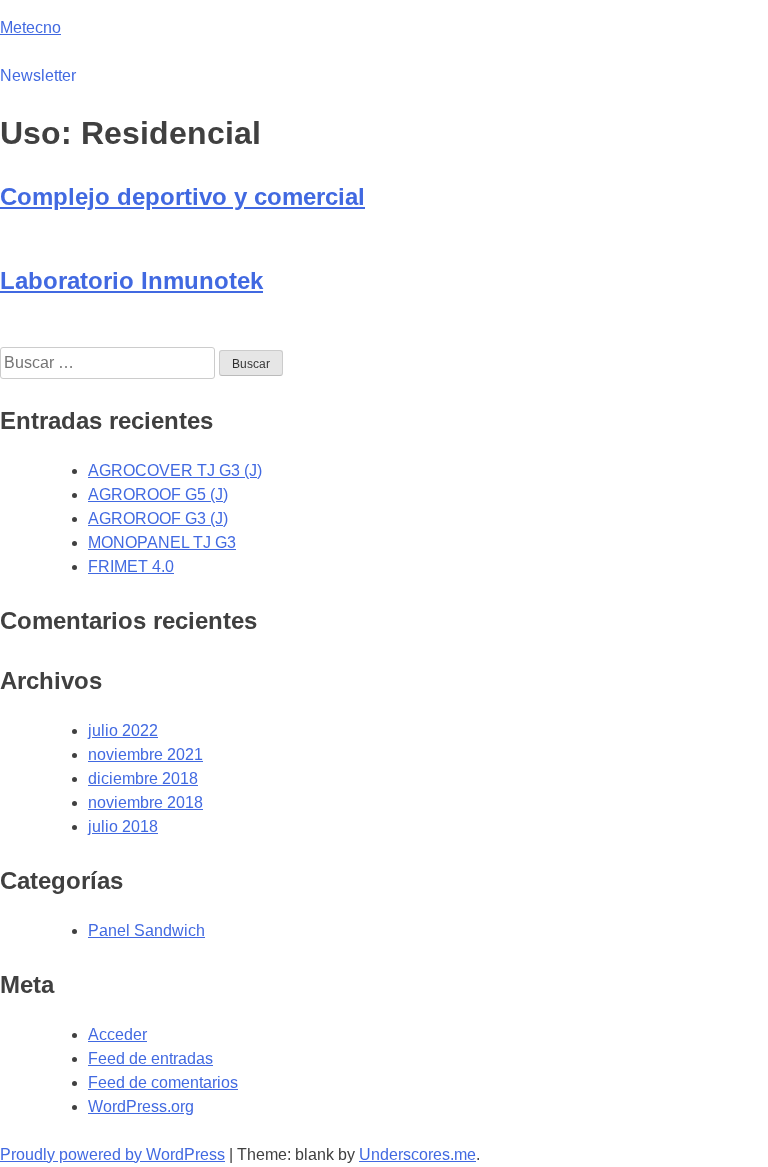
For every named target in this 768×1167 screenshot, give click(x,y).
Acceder (117, 1034)
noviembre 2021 (145, 754)
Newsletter (38, 75)
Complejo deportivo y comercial (182, 196)
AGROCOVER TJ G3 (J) (175, 470)
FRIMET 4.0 (131, 566)
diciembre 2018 (143, 778)
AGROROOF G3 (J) (158, 518)
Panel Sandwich (146, 930)
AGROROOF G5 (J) (158, 494)
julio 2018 (123, 826)
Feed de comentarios (163, 1082)
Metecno (30, 27)
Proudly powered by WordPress (112, 1154)
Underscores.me (417, 1154)
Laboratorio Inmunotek (131, 280)
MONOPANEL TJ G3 (162, 542)
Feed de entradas (150, 1058)
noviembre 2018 (145, 802)
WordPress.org (141, 1106)
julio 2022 (123, 730)
